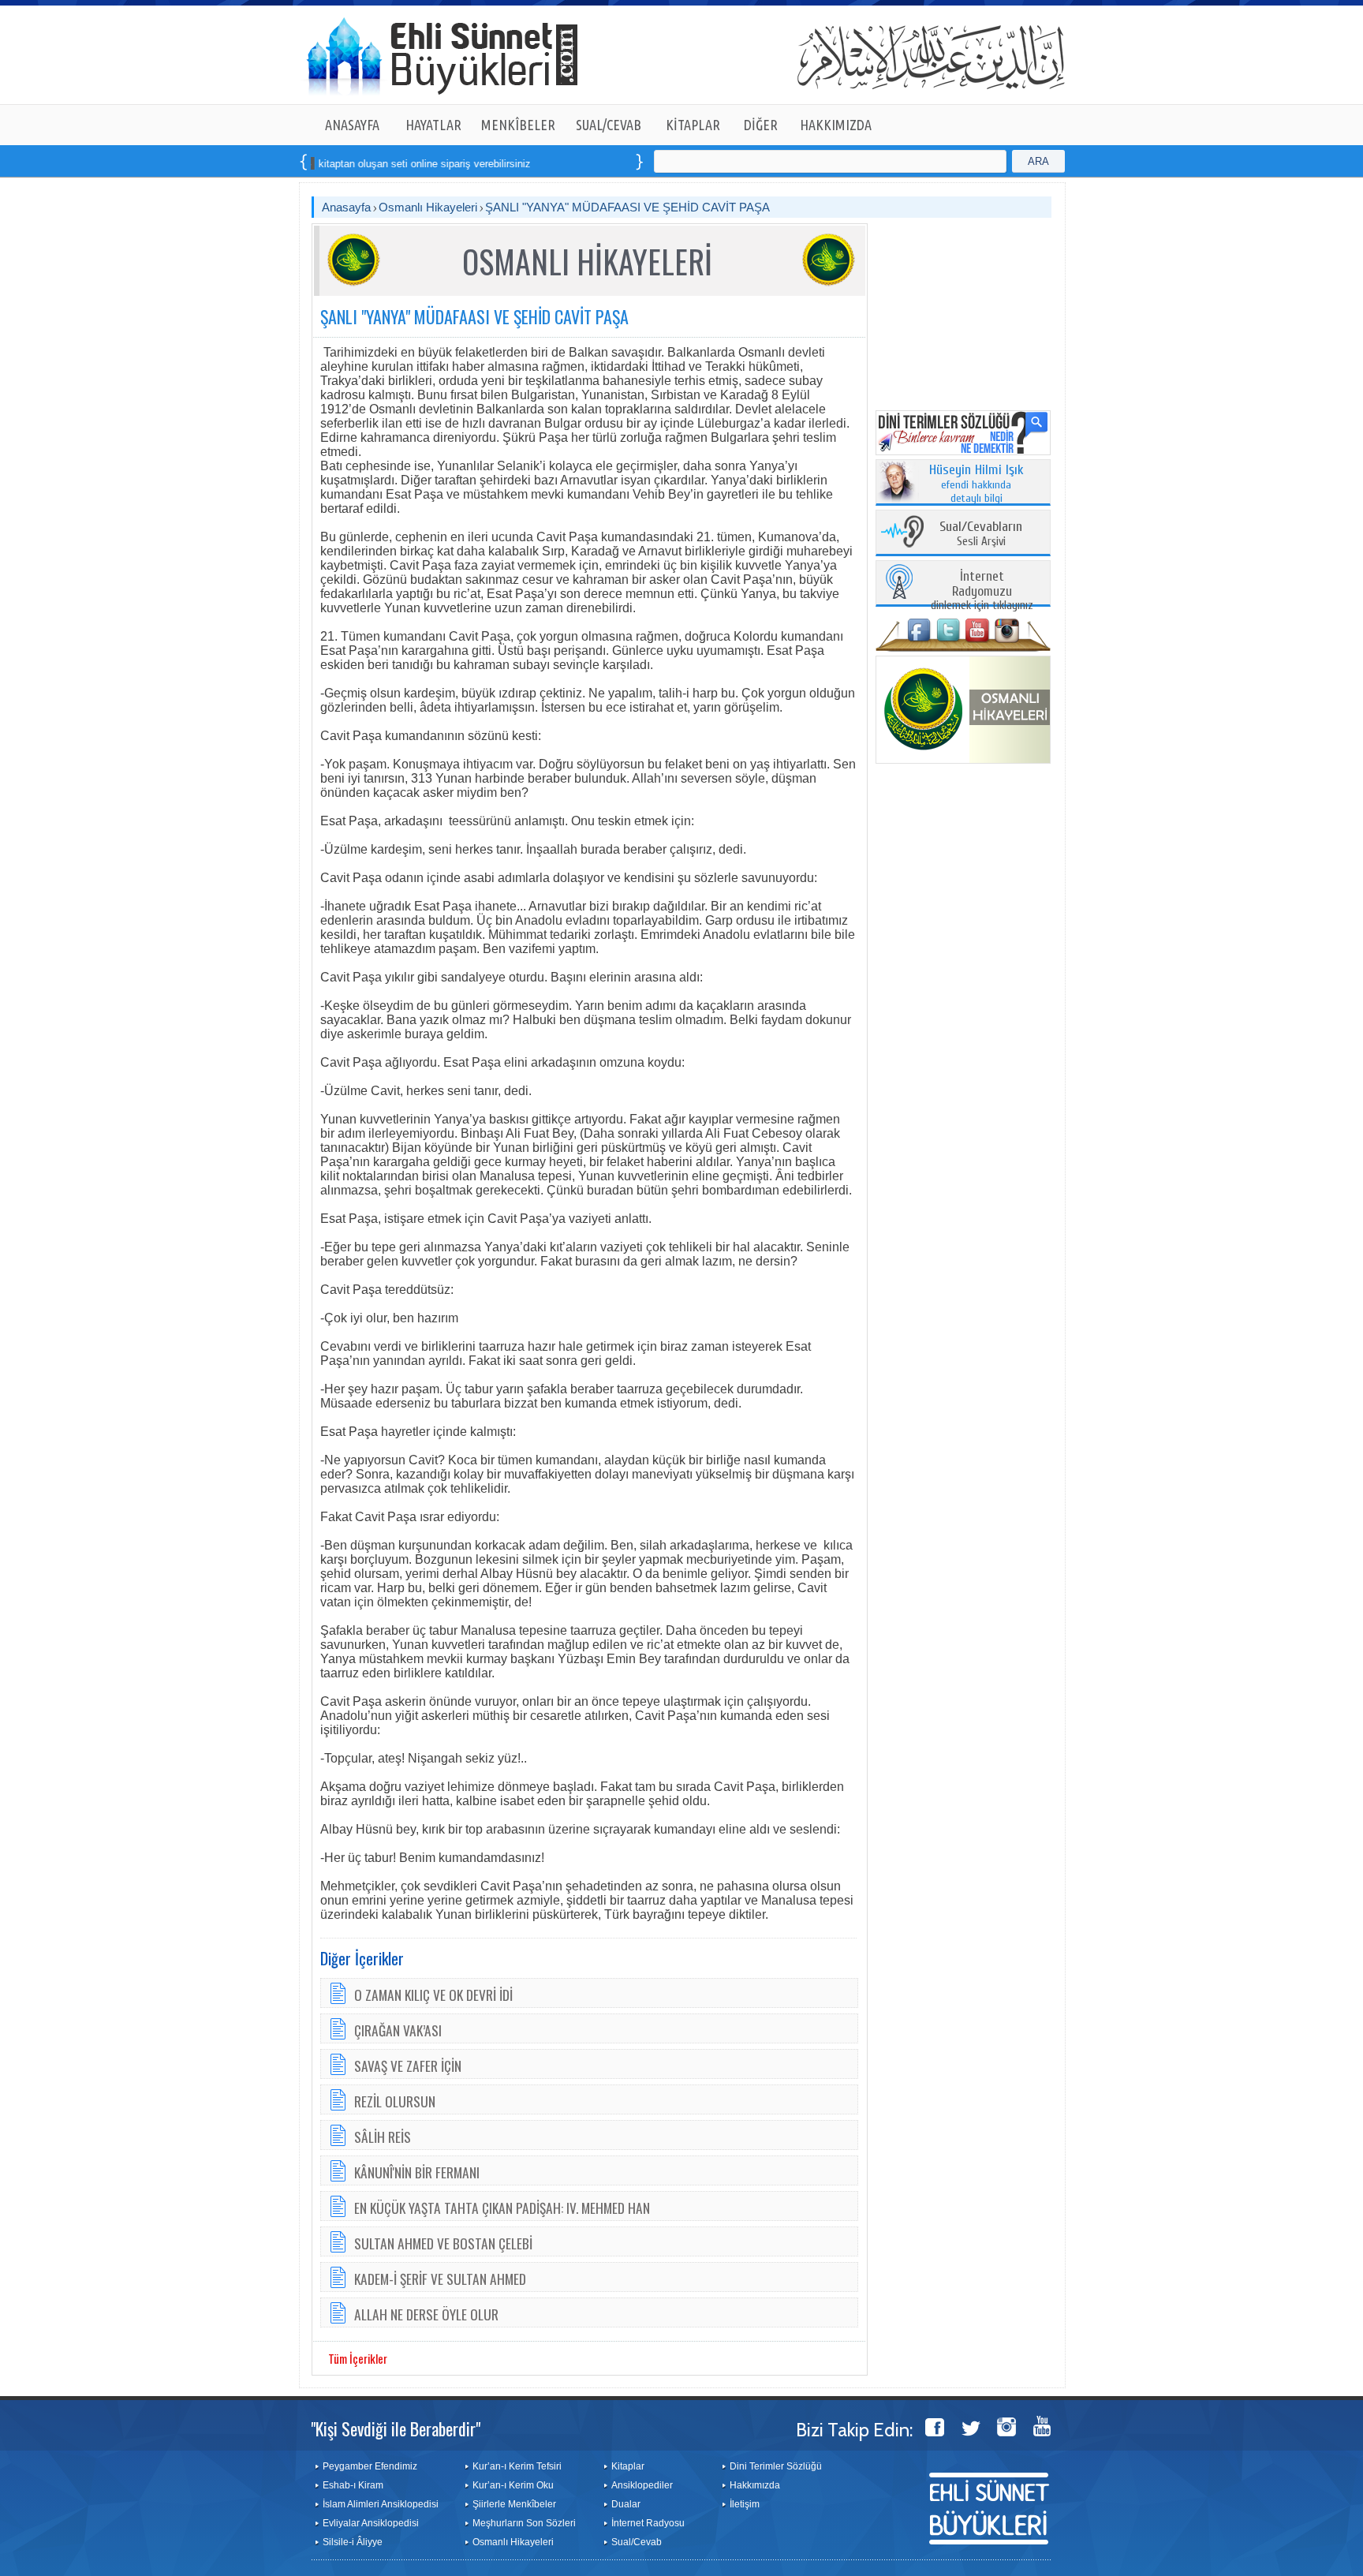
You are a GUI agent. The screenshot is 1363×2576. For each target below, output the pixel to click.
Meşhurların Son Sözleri (524, 2523)
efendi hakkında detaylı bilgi (977, 484)
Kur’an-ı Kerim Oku (513, 2485)
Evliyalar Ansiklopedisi (371, 2523)
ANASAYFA (352, 125)
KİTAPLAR (693, 125)
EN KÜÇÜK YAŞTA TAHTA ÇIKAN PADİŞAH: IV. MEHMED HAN (502, 2208)
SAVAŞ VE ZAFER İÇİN (408, 2066)
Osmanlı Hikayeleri (428, 207)
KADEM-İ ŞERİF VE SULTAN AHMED (440, 2279)
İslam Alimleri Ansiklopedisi (381, 2504)
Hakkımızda (755, 2485)
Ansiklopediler (642, 2485)
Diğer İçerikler (362, 1958)
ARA (1038, 161)
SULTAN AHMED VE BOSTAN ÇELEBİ (443, 2243)
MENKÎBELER (518, 125)
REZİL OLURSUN (395, 2101)
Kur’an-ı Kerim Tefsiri (517, 2466)
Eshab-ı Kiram (353, 2485)
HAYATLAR (433, 125)
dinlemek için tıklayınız (982, 591)
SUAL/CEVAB (609, 125)
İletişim (745, 2504)
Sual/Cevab (637, 2542)
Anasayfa (346, 207)
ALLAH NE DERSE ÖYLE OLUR (426, 2314)
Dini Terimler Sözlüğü (776, 2466)
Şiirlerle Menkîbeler (514, 2504)
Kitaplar (628, 2466)
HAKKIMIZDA (836, 125)
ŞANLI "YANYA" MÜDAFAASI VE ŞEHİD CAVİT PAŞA (627, 207)
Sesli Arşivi (981, 535)
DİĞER (761, 125)
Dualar (626, 2504)
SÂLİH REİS (383, 2137)
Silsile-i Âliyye (353, 2542)
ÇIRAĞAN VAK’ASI (398, 2030)
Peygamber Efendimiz (370, 2466)
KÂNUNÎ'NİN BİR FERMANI (417, 2172)
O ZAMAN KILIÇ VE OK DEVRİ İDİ (433, 1995)
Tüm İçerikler (358, 2358)
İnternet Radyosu (648, 2523)
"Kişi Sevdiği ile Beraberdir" (396, 2428)
